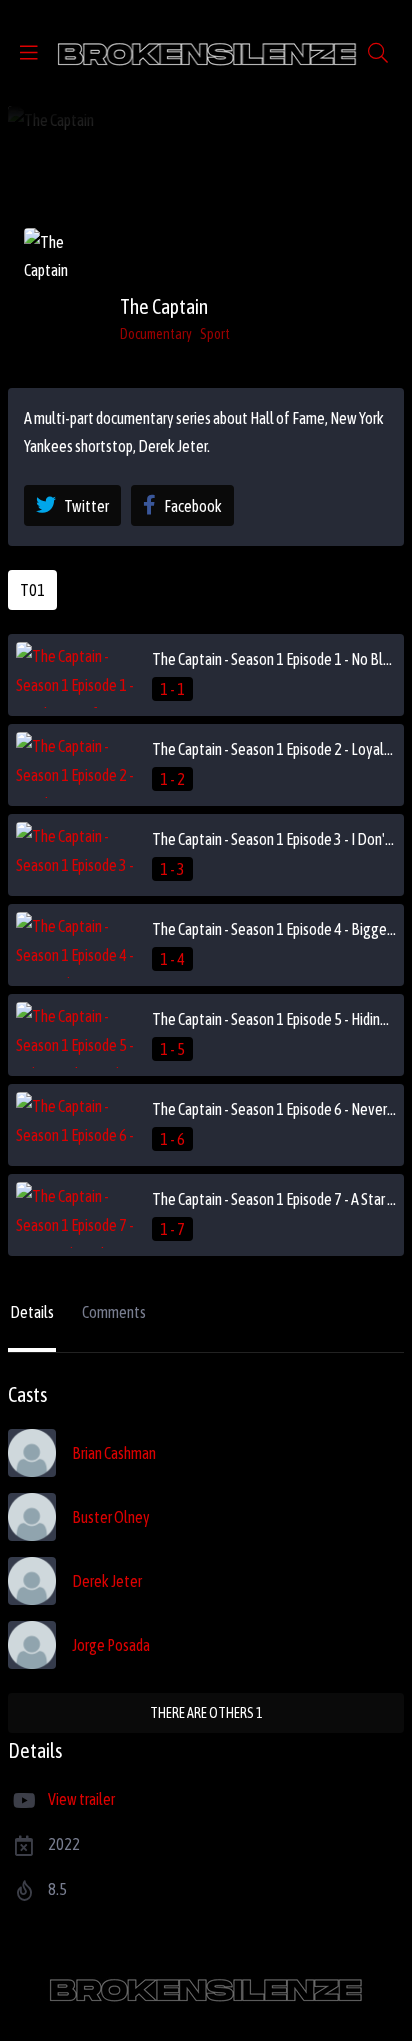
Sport (215, 334)
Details (32, 1312)
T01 (32, 590)
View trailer (81, 1799)
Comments (114, 1312)
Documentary (156, 334)
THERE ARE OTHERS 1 (206, 1713)
